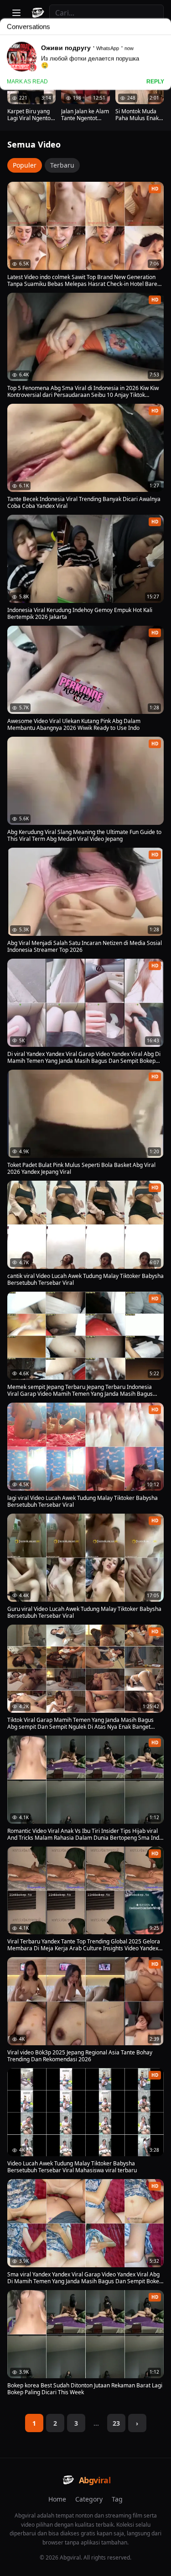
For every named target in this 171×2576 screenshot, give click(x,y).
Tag (117, 2499)
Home (57, 2499)
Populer (25, 165)
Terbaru (62, 165)
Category (89, 2499)
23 (116, 2423)
